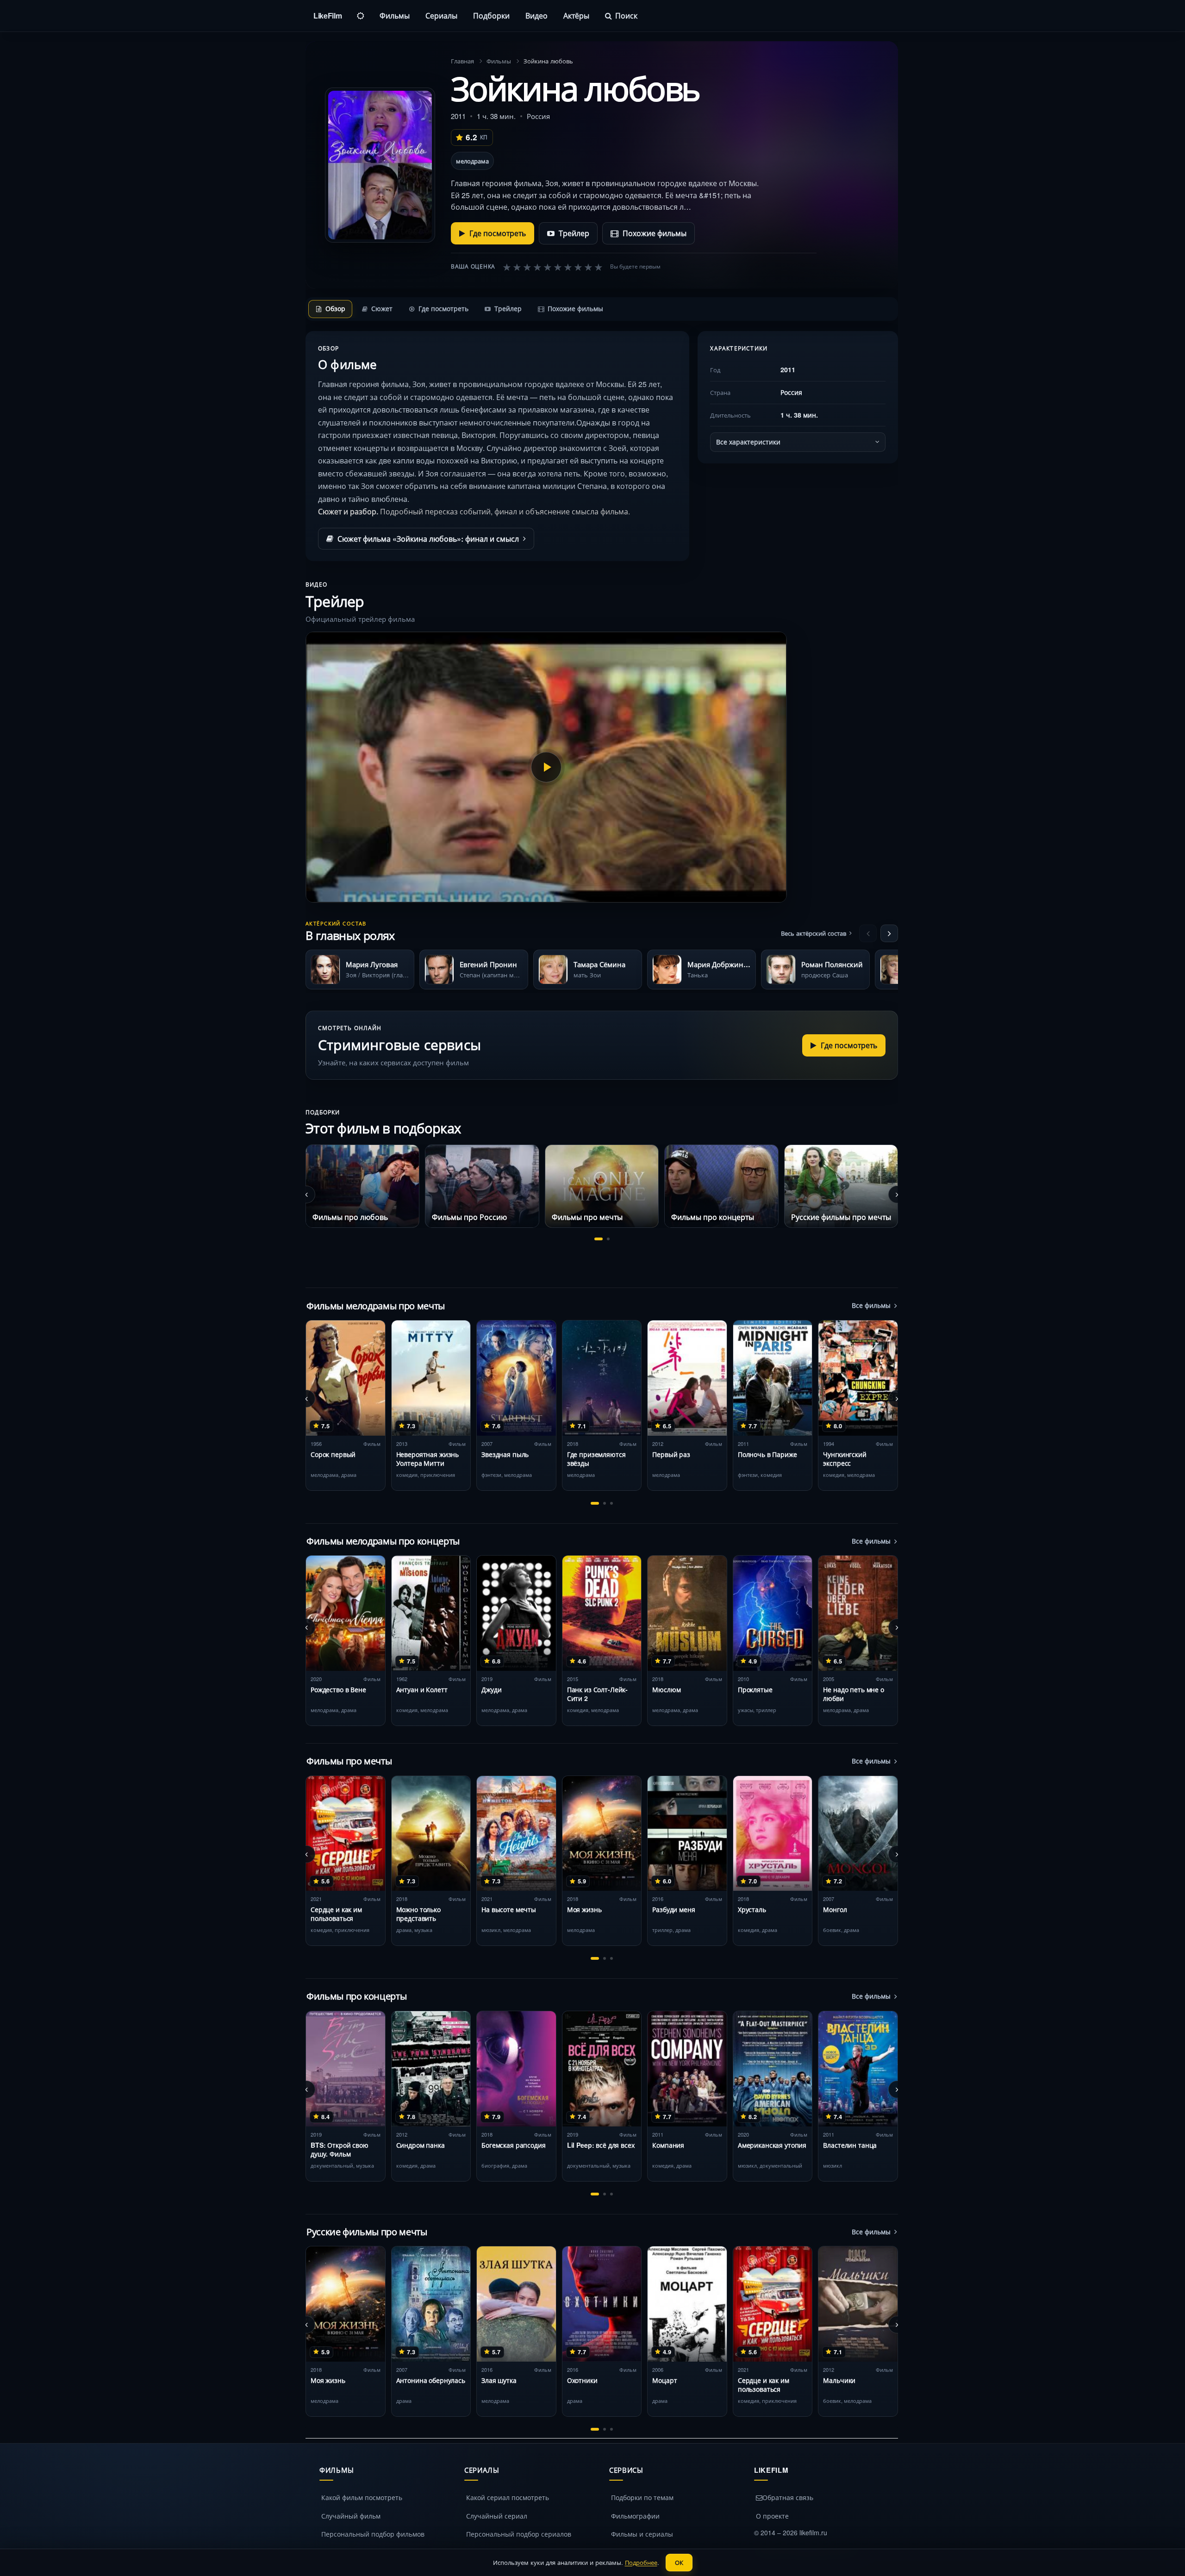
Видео (536, 16)
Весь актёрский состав (814, 933)
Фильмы (395, 16)
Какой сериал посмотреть (508, 2497)
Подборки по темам (642, 2497)
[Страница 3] (611, 1503)
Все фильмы (871, 1305)
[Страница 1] (599, 1239)
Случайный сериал (497, 2516)
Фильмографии (635, 2516)
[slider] (553, 267)
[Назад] (868, 933)
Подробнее (641, 2562)
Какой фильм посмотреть (362, 2497)
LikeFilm (327, 16)
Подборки (491, 16)
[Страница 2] (608, 1239)
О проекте (772, 2516)
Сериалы (441, 16)
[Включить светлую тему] (361, 16)
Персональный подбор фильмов (373, 2534)
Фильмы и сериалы (642, 2534)
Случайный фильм (351, 2516)
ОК (679, 2562)
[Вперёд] (889, 933)
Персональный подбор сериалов (519, 2534)
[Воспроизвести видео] (546, 767)
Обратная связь (788, 2497)
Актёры (576, 16)
